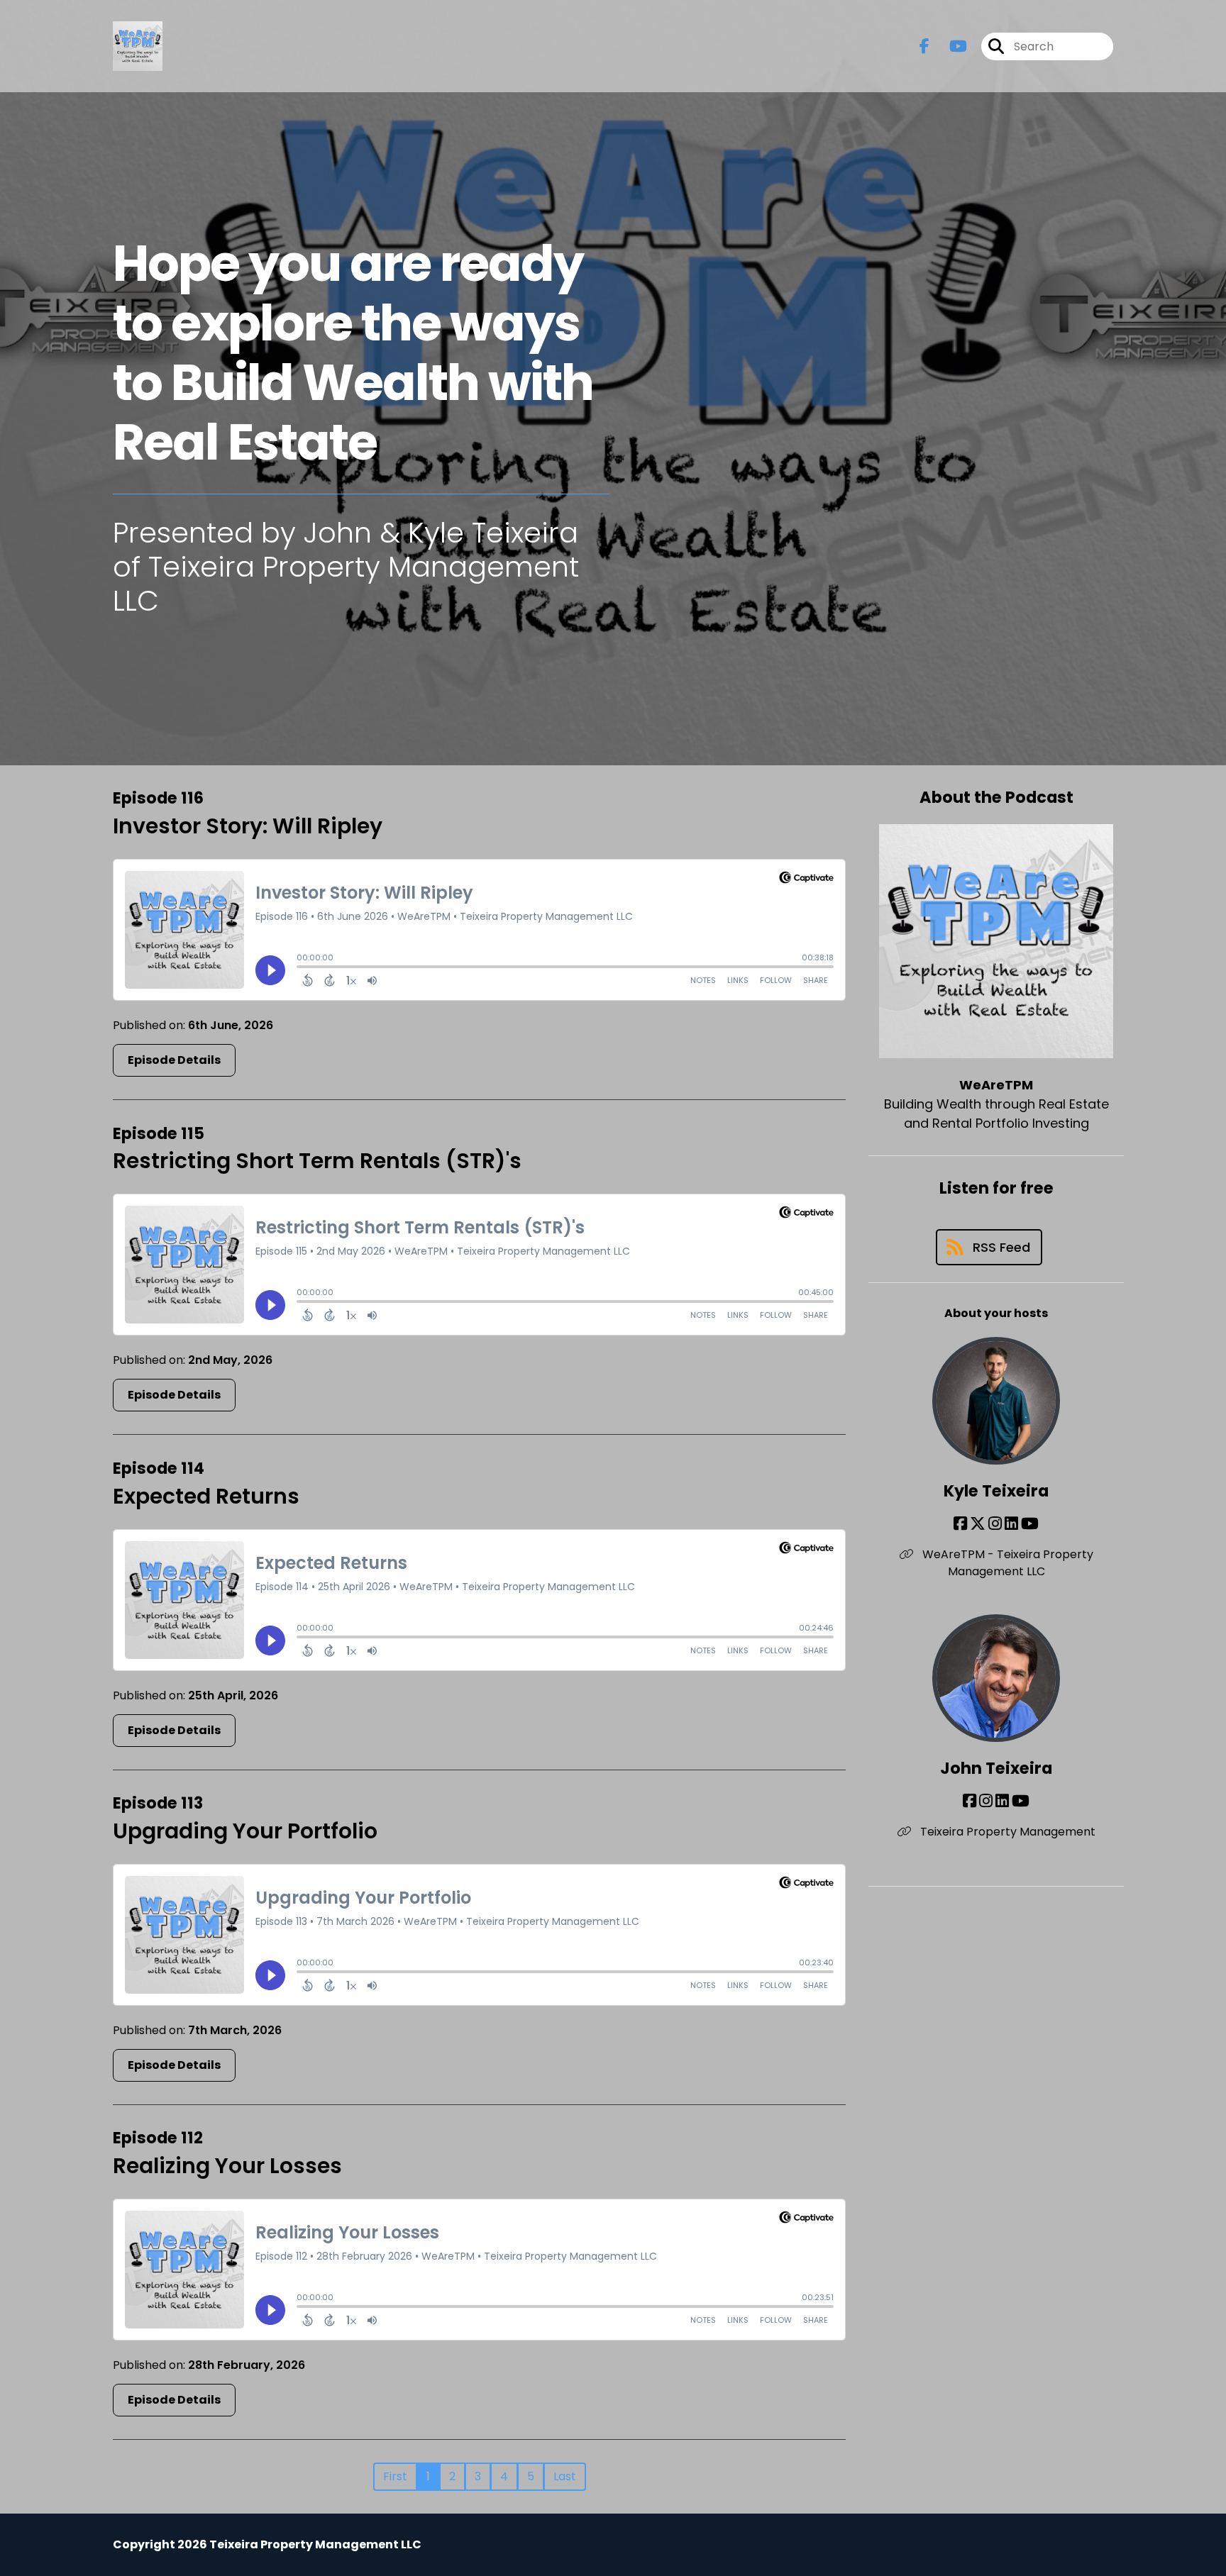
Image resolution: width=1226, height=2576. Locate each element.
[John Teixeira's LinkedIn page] (1002, 1801)
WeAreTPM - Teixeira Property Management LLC (1006, 1563)
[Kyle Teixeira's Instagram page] (995, 1524)
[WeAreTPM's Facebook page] (924, 46)
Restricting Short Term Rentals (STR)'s (317, 1161)
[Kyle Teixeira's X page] (978, 1524)
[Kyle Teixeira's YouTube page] (1030, 1524)
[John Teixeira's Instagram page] (986, 1801)
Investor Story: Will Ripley (248, 826)
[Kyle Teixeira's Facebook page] (960, 1524)
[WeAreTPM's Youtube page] (950, 46)
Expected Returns (206, 1496)
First (395, 2476)
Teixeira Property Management (1006, 1832)
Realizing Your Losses (227, 2166)
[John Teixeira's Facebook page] (970, 1801)
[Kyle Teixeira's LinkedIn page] (1011, 1524)
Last (565, 2476)
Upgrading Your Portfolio (245, 1831)
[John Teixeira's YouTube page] (1021, 1801)
